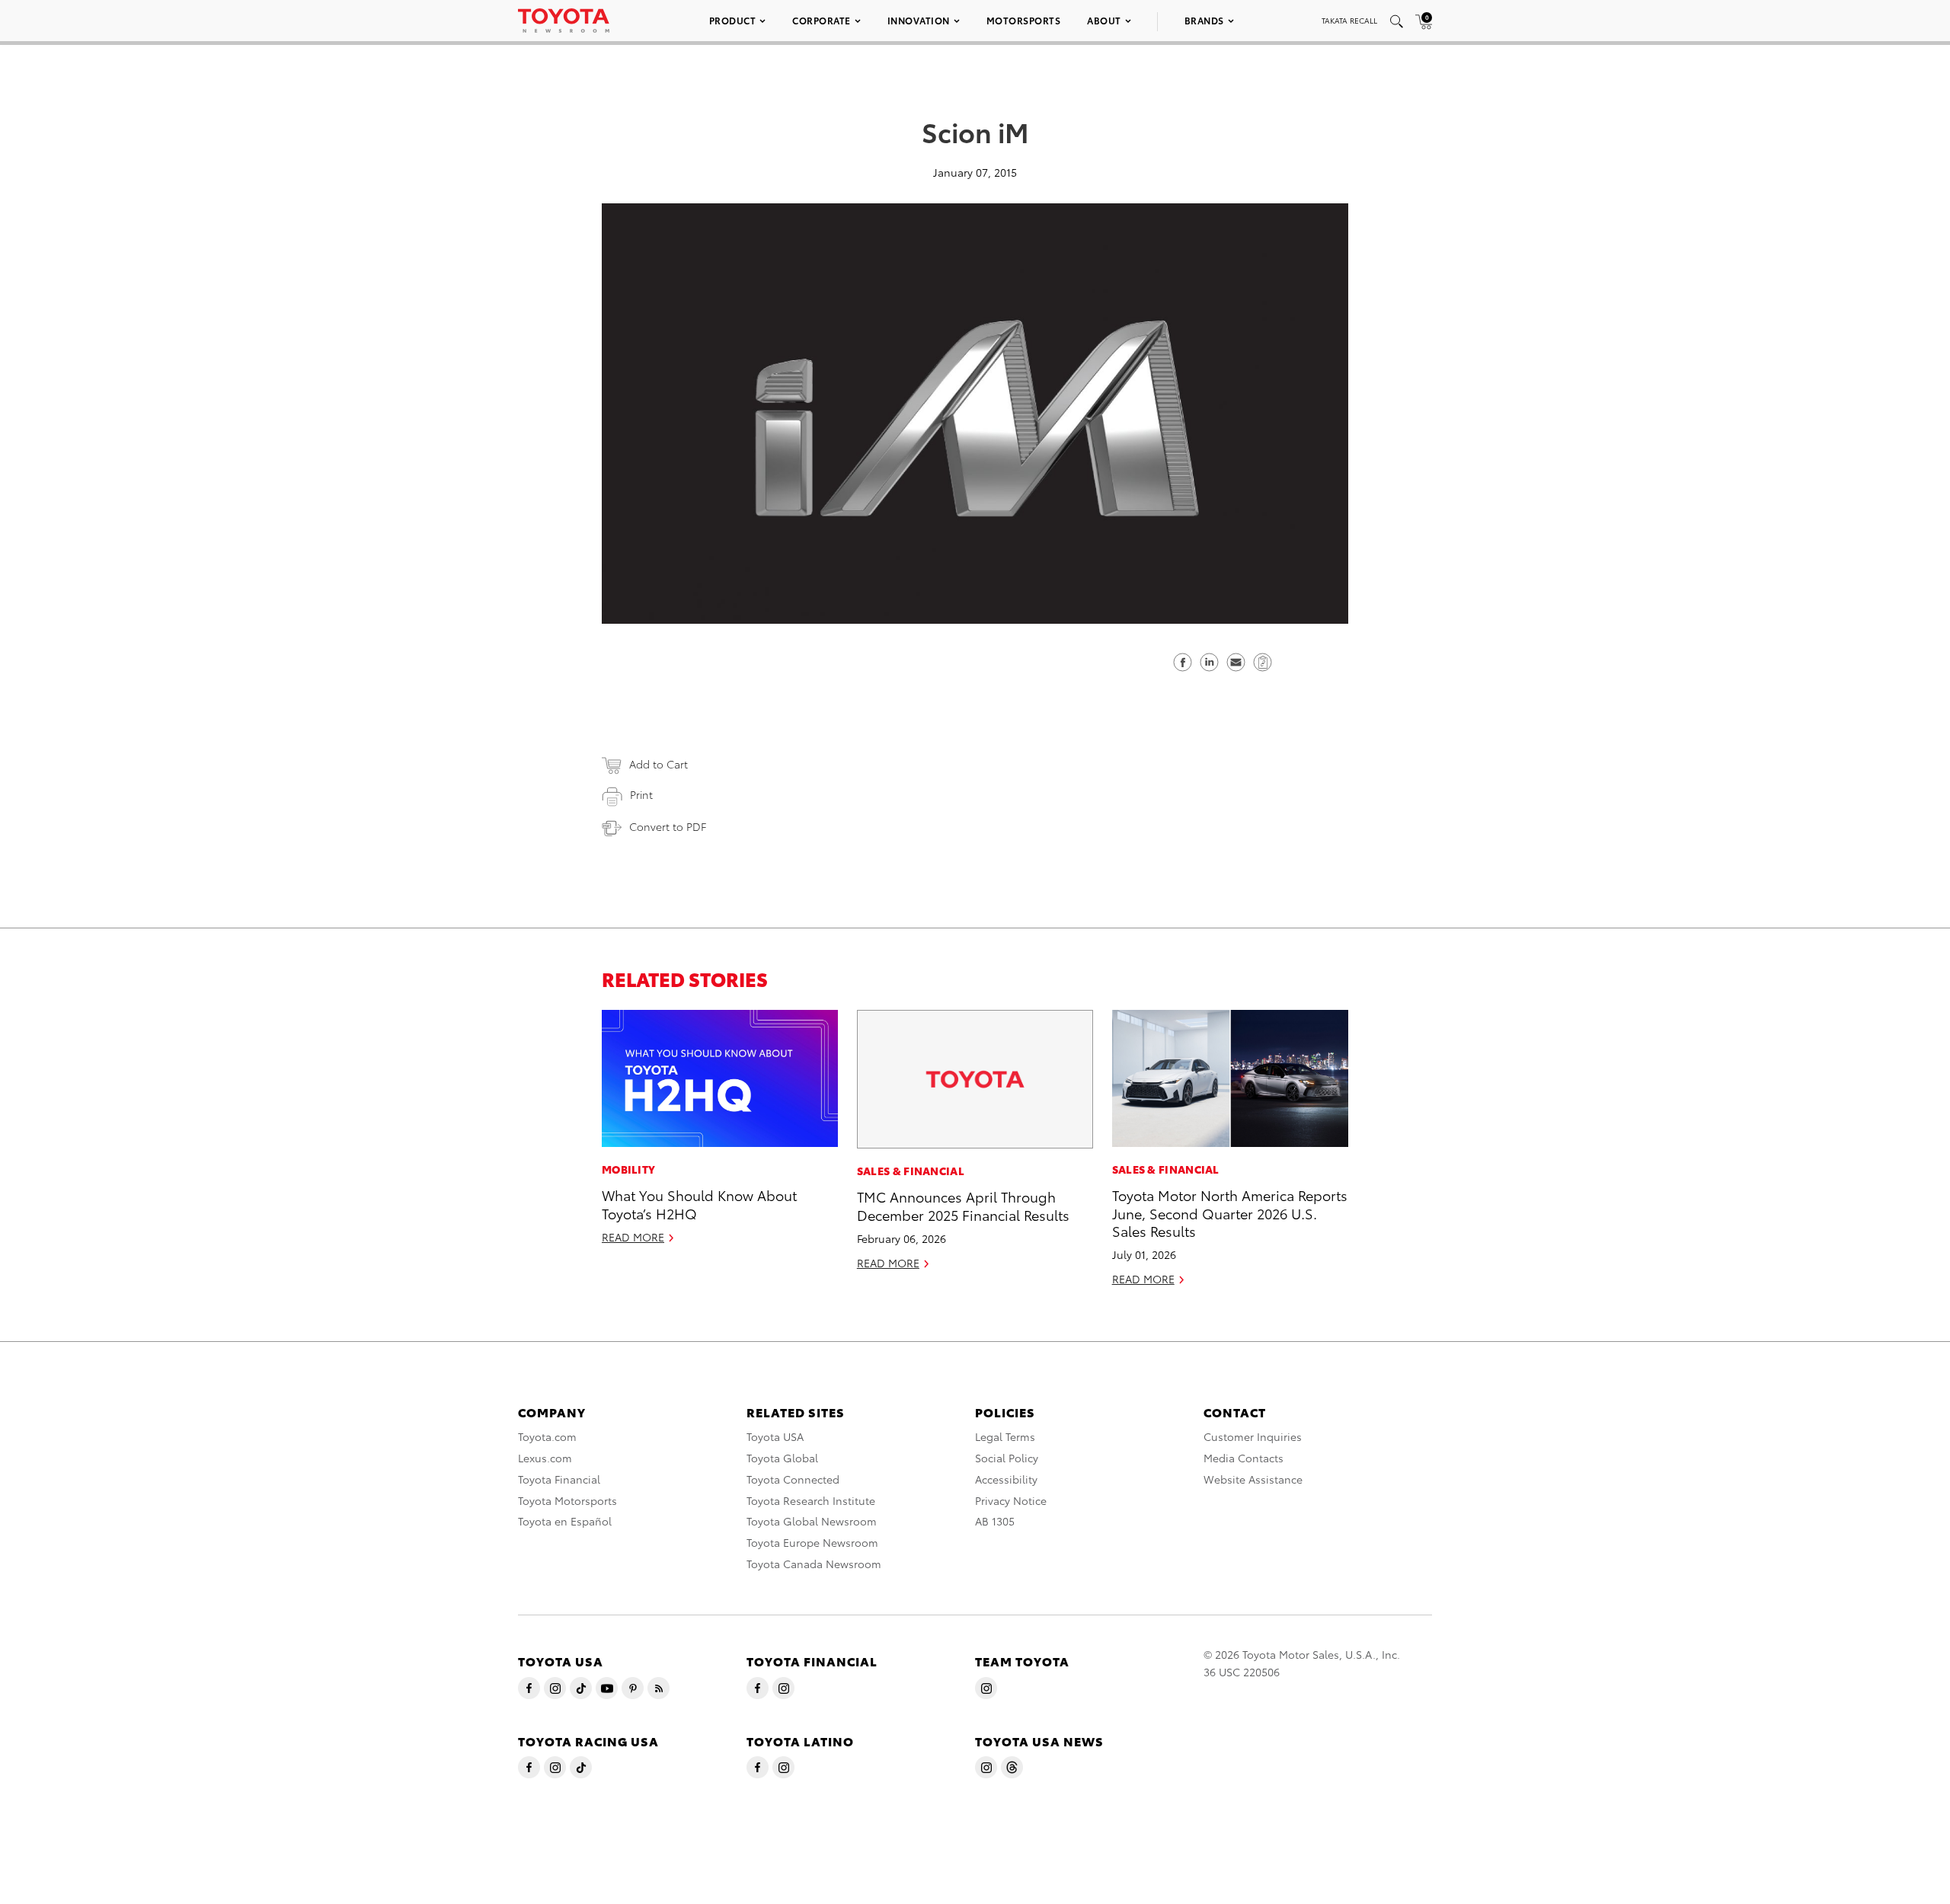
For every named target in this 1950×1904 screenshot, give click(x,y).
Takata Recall (1349, 20)
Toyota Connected (793, 1479)
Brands (1204, 20)
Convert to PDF (668, 826)
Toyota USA (775, 1436)
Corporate (822, 20)
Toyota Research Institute (811, 1500)
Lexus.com (545, 1458)
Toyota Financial (559, 1479)
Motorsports (1024, 20)
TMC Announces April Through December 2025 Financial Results (963, 1205)
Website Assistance (1253, 1479)
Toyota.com (547, 1436)
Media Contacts (1244, 1458)
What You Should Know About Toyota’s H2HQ (699, 1203)
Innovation (919, 20)
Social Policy (1007, 1458)
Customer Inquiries (1253, 1436)
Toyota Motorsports (567, 1500)
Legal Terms (1005, 1436)
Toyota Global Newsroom (812, 1521)
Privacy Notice (1011, 1500)
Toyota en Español (565, 1521)
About (1104, 20)
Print (641, 794)
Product (733, 20)
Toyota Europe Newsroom (812, 1542)
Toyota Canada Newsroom (814, 1564)
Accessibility (1006, 1479)
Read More (633, 1237)
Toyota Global (782, 1458)
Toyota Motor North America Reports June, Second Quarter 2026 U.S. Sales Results (1230, 1212)
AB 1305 (995, 1521)
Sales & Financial (911, 1171)
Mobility (628, 1169)
